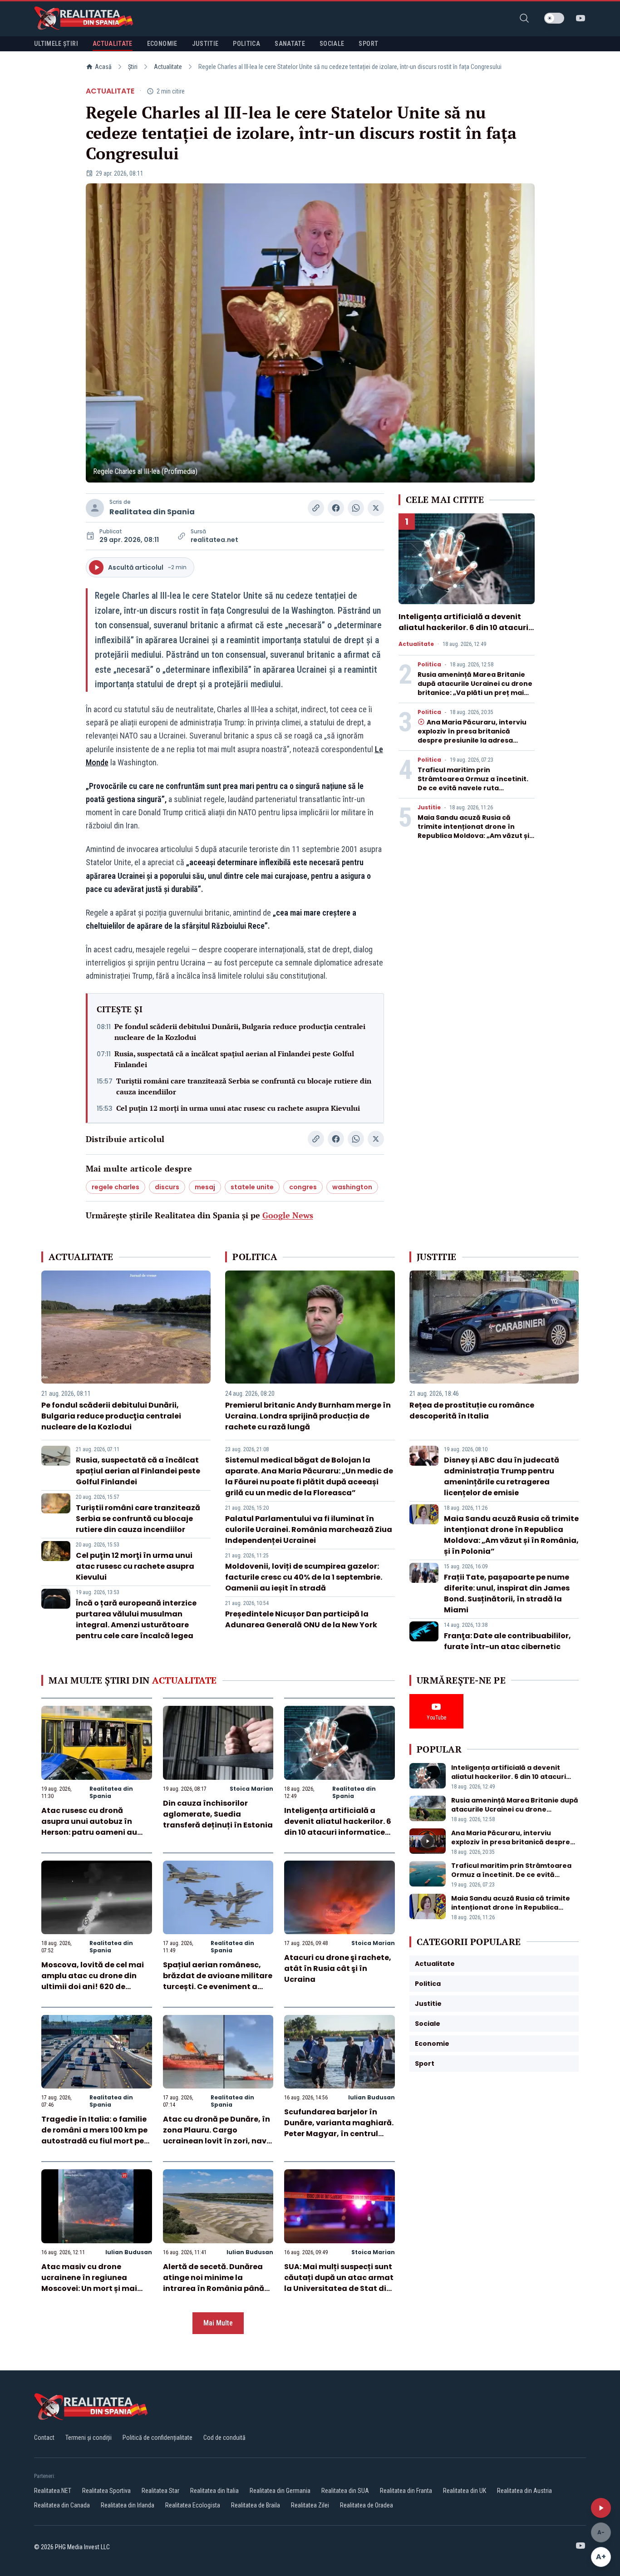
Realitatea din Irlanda (128, 2505)
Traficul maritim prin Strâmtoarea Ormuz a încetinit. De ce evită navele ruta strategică (473, 783)
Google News (288, 1215)
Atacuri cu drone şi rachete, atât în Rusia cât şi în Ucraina (338, 1968)
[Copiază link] (316, 508)
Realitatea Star (160, 2491)
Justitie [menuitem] (205, 44)
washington (352, 1187)
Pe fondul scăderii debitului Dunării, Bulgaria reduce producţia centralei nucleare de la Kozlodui (240, 1032)
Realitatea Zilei (310, 2505)
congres (303, 1187)
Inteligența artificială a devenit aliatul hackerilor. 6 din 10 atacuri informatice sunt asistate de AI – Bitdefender (463, 633)
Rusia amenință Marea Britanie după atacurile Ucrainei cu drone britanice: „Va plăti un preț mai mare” (475, 688)
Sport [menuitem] (368, 44)
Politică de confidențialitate (157, 2438)
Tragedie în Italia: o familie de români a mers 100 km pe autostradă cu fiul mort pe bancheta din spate (94, 2135)
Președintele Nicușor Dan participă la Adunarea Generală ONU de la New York (301, 1619)
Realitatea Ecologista (193, 2505)
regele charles (116, 1187)
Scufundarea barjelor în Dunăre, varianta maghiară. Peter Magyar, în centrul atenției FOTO (339, 2128)
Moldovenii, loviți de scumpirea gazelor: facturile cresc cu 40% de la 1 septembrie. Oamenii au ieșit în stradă (304, 1577)
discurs (167, 1187)
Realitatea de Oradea (367, 2505)
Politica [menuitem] (246, 44)
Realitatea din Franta (406, 2491)
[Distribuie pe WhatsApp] (356, 508)
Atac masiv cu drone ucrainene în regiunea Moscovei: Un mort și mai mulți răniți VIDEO (89, 2283)
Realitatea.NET (53, 2491)
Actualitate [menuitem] (113, 44)
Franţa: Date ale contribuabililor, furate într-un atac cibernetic (507, 1641)
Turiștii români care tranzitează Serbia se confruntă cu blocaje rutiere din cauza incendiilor (244, 1086)
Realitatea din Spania (152, 512)
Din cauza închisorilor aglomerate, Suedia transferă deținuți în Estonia (218, 1814)
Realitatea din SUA (345, 2491)
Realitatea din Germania (280, 2491)
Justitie (429, 808)
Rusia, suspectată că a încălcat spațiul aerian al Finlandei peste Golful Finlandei (234, 1059)
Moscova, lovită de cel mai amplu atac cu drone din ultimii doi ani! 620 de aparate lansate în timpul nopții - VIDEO (93, 1987)
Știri (133, 67)
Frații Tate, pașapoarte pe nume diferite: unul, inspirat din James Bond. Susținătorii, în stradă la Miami (507, 1593)
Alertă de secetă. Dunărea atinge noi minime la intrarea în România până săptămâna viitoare (214, 2283)
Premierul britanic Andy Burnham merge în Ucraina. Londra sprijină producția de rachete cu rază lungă (308, 1416)
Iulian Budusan (372, 2097)
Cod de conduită (224, 2438)
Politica (429, 665)
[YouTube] (581, 18)
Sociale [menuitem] (332, 44)
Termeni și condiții (89, 2438)
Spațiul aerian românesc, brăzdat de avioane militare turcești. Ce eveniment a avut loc (218, 1981)
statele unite (252, 1187)
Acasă (103, 67)
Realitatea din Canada (62, 2505)
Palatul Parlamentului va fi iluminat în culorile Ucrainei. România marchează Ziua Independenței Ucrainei (309, 1529)
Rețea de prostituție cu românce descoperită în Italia (472, 1411)
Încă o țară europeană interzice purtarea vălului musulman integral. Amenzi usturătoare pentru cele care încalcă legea (136, 1619)
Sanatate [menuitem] (290, 44)
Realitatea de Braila (256, 2505)
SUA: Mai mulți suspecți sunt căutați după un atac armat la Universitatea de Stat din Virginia (339, 2283)
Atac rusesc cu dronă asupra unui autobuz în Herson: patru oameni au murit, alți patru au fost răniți (89, 1832)
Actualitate (168, 67)
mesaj (205, 1187)
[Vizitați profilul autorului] (95, 508)
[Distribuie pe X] (376, 508)
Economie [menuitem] (162, 44)
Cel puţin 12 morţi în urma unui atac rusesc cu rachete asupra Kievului (238, 1108)
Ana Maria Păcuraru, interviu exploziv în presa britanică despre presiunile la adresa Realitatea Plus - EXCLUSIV (472, 736)
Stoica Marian (251, 1789)
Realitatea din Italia (214, 2491)
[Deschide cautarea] (524, 18)
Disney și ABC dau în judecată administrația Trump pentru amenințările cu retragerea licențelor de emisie (502, 1476)
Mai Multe (218, 2323)
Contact (44, 2438)
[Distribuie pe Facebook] (336, 508)
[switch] (554, 18)
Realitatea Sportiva (106, 2491)
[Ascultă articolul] (601, 2508)
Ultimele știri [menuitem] (56, 44)
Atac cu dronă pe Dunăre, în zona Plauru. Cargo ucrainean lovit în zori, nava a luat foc (217, 2135)
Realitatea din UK (465, 2491)
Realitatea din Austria (524, 2491)
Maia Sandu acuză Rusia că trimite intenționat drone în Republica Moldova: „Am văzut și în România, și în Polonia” (473, 831)
